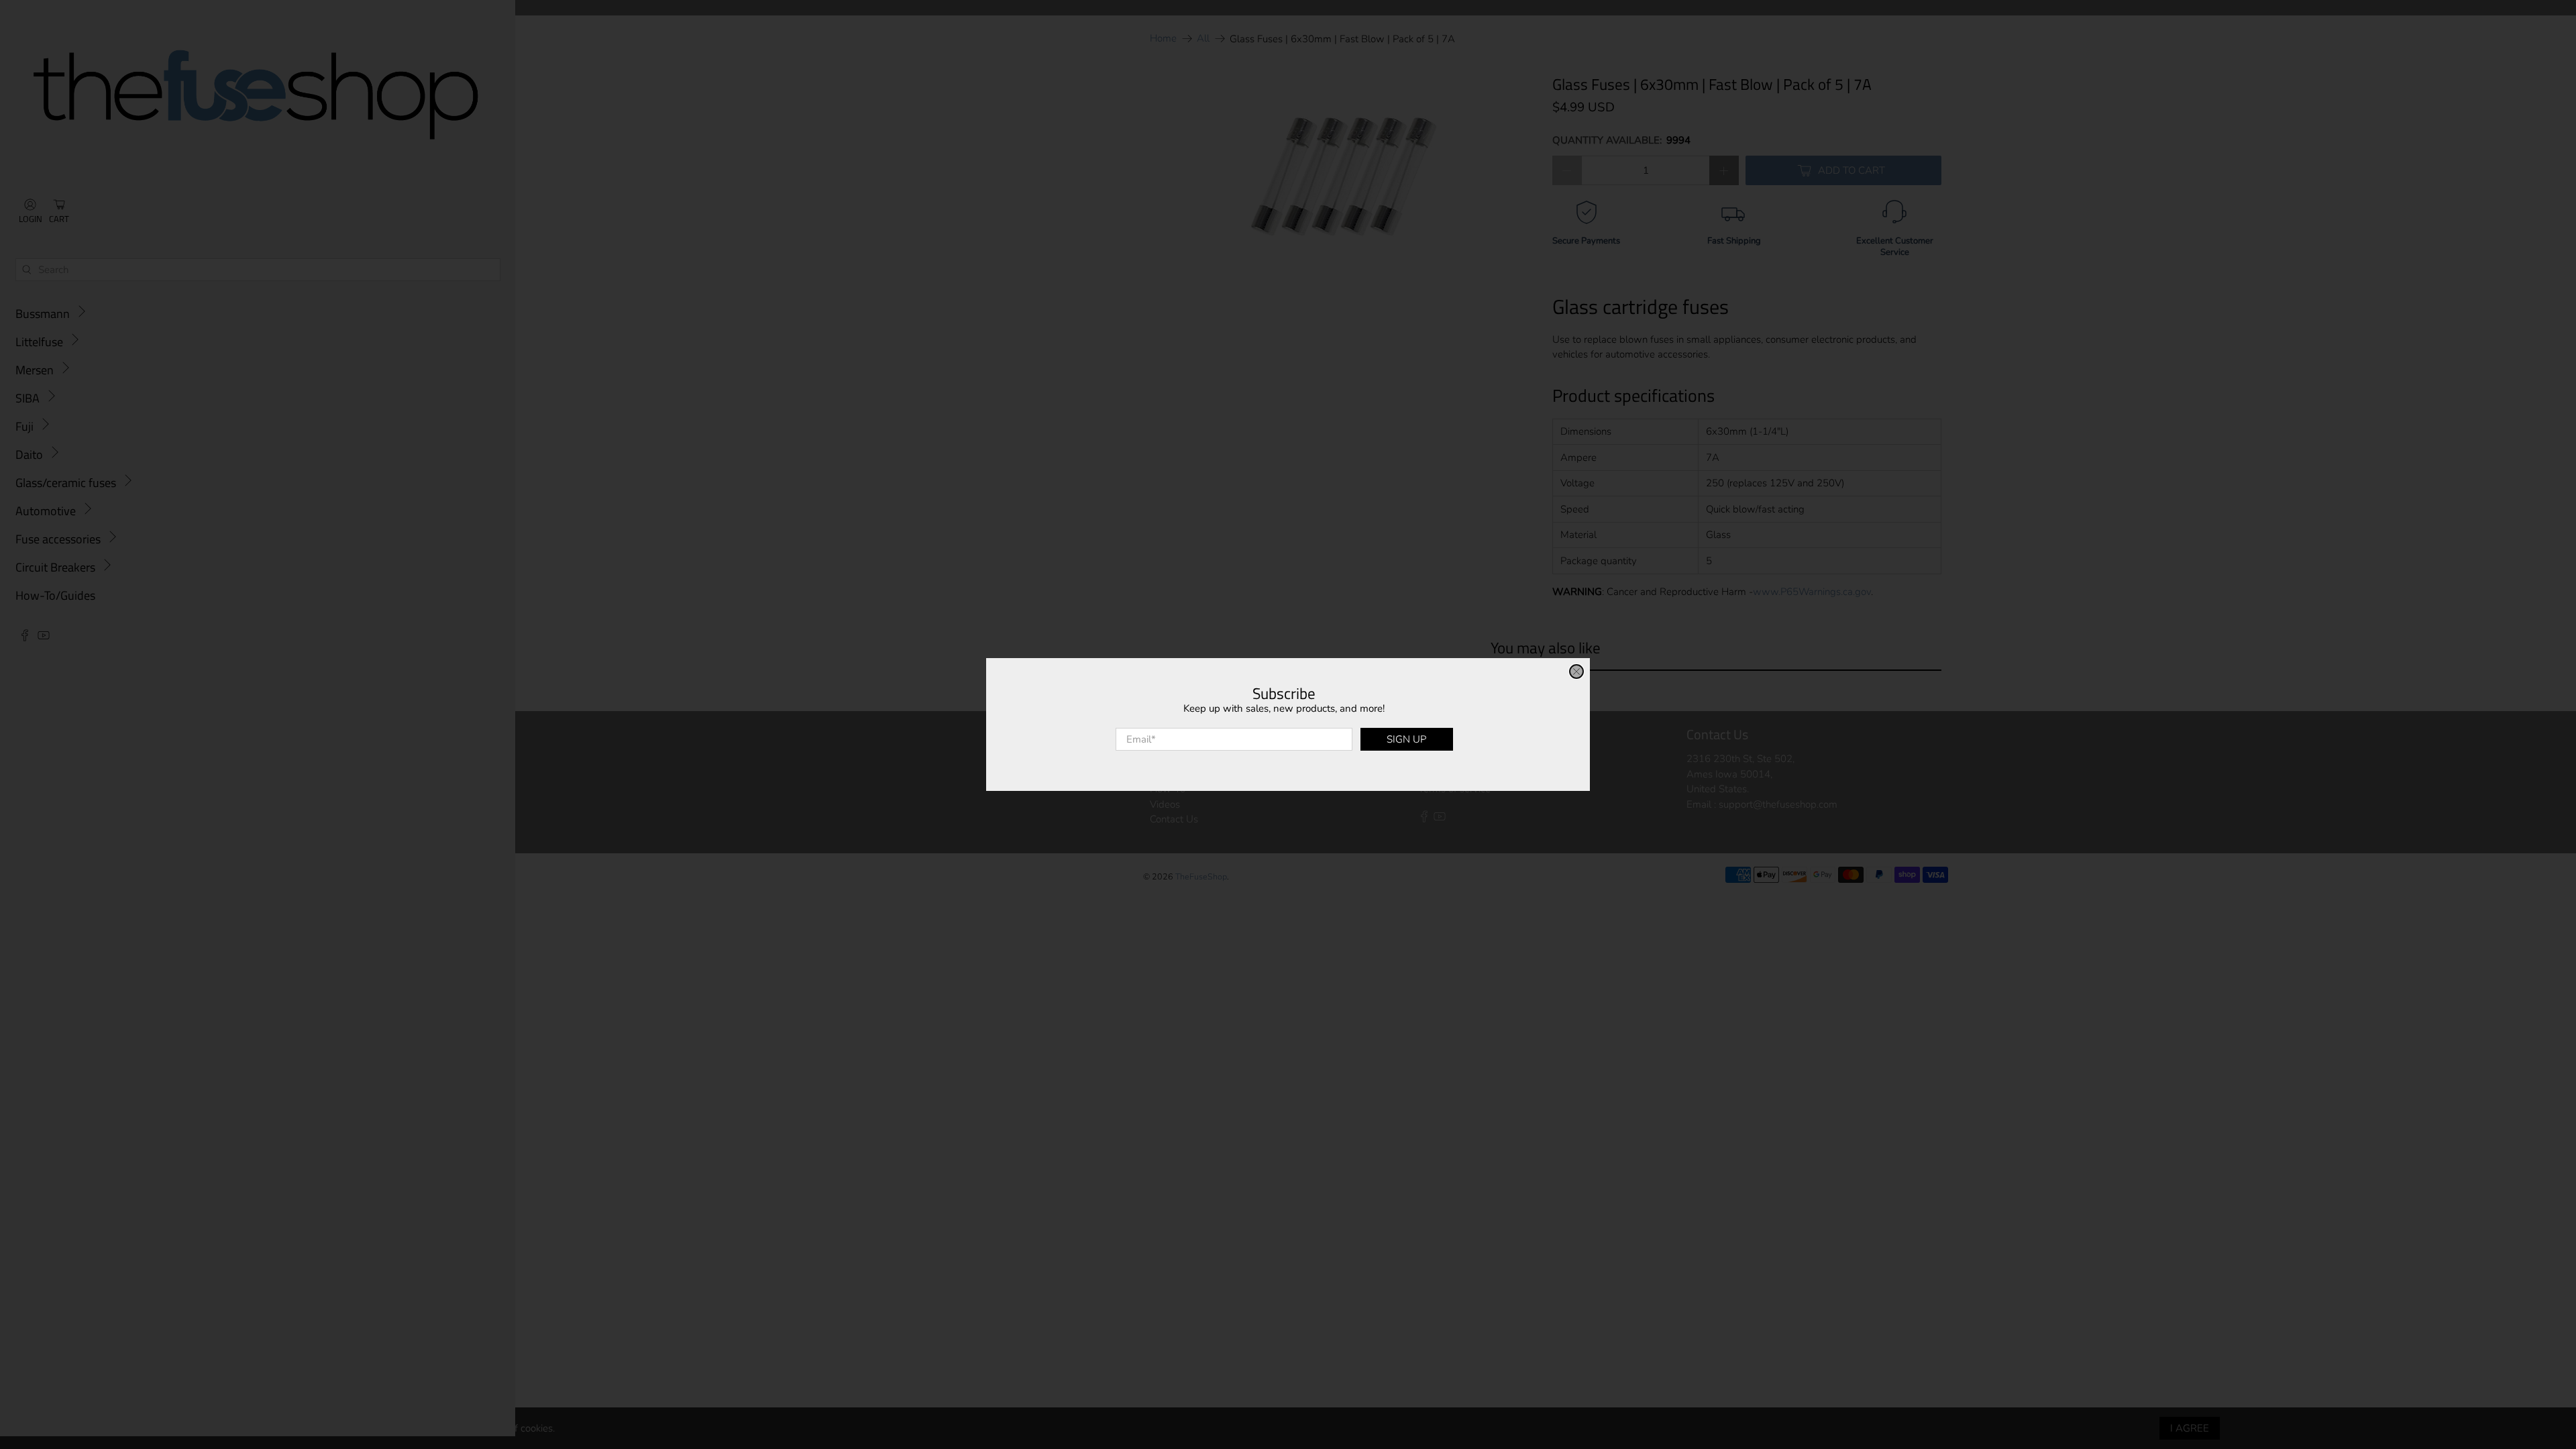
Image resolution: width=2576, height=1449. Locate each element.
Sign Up (1406, 739)
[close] (1576, 672)
